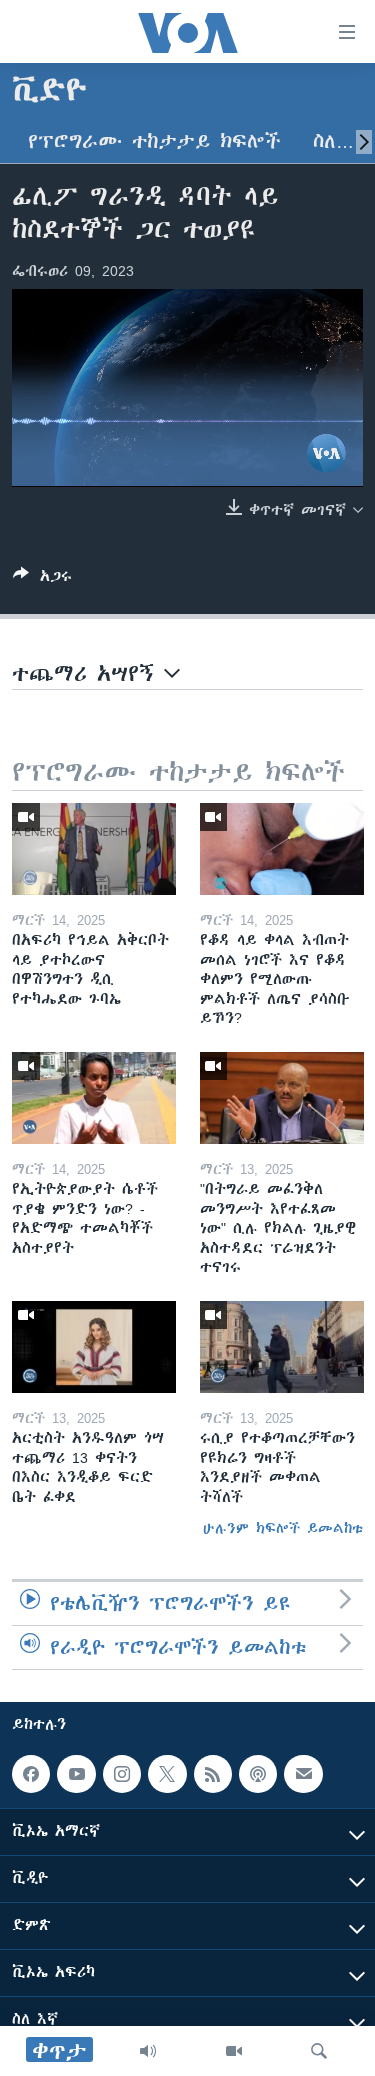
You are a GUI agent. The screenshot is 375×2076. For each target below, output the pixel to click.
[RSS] (213, 1774)
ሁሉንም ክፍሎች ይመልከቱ (283, 1528)
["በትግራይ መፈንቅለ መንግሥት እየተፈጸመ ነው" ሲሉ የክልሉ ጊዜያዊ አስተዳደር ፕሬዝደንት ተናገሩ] (282, 1098)
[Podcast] (258, 1774)
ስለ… (333, 141)
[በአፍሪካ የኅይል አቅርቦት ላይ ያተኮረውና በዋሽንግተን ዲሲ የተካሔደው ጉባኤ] (94, 849)
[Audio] (148, 2051)
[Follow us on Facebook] (31, 1774)
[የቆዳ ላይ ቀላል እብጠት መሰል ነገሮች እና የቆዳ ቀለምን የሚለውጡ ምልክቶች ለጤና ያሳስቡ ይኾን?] (282, 849)
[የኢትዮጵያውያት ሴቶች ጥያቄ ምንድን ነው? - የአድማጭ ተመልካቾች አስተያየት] (94, 1098)
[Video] (234, 2051)
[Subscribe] (303, 1774)
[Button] (42, 579)
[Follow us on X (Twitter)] (167, 1774)
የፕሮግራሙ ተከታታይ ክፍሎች (154, 141)
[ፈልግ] (319, 2051)
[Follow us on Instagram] (122, 1774)
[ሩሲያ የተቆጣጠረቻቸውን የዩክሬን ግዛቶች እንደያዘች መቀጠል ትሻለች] (282, 1347)
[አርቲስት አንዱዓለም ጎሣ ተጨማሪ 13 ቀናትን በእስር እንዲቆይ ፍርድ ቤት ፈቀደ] (94, 1347)
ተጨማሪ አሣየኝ (88, 673)
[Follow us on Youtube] (76, 1774)
